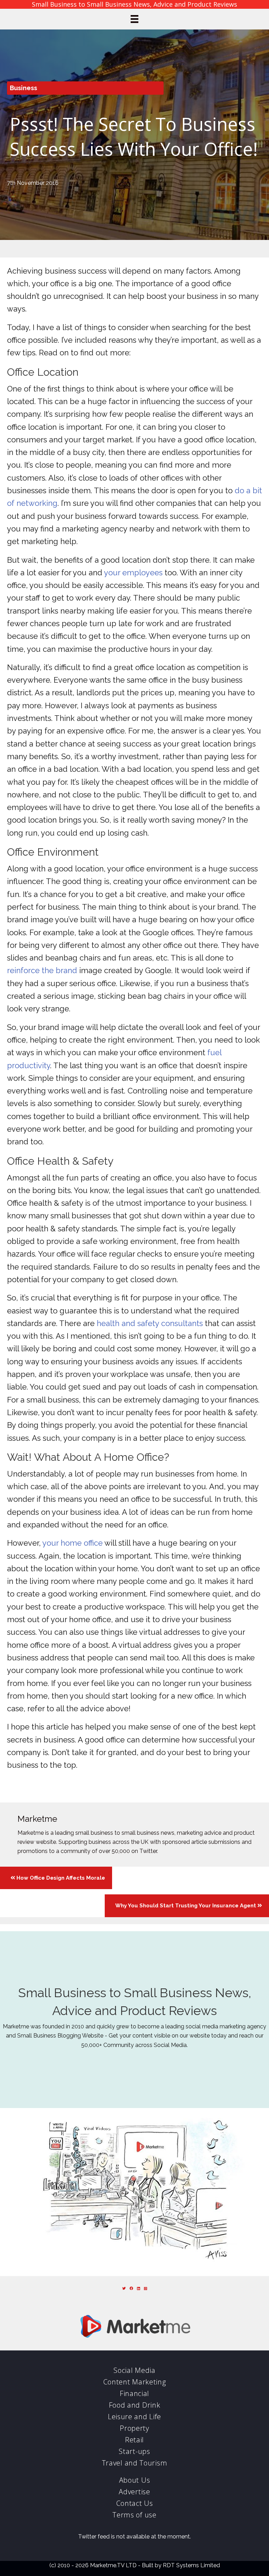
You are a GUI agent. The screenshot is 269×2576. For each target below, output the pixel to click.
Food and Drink (135, 2405)
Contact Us (135, 2503)
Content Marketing (135, 2382)
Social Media (134, 2370)
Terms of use (134, 2515)
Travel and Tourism (135, 2463)
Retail (134, 2440)
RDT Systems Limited (191, 2565)
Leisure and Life (134, 2417)
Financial (134, 2393)
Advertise (134, 2492)
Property (134, 2428)
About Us (135, 2480)
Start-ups (134, 2451)
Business (23, 88)
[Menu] (134, 19)
